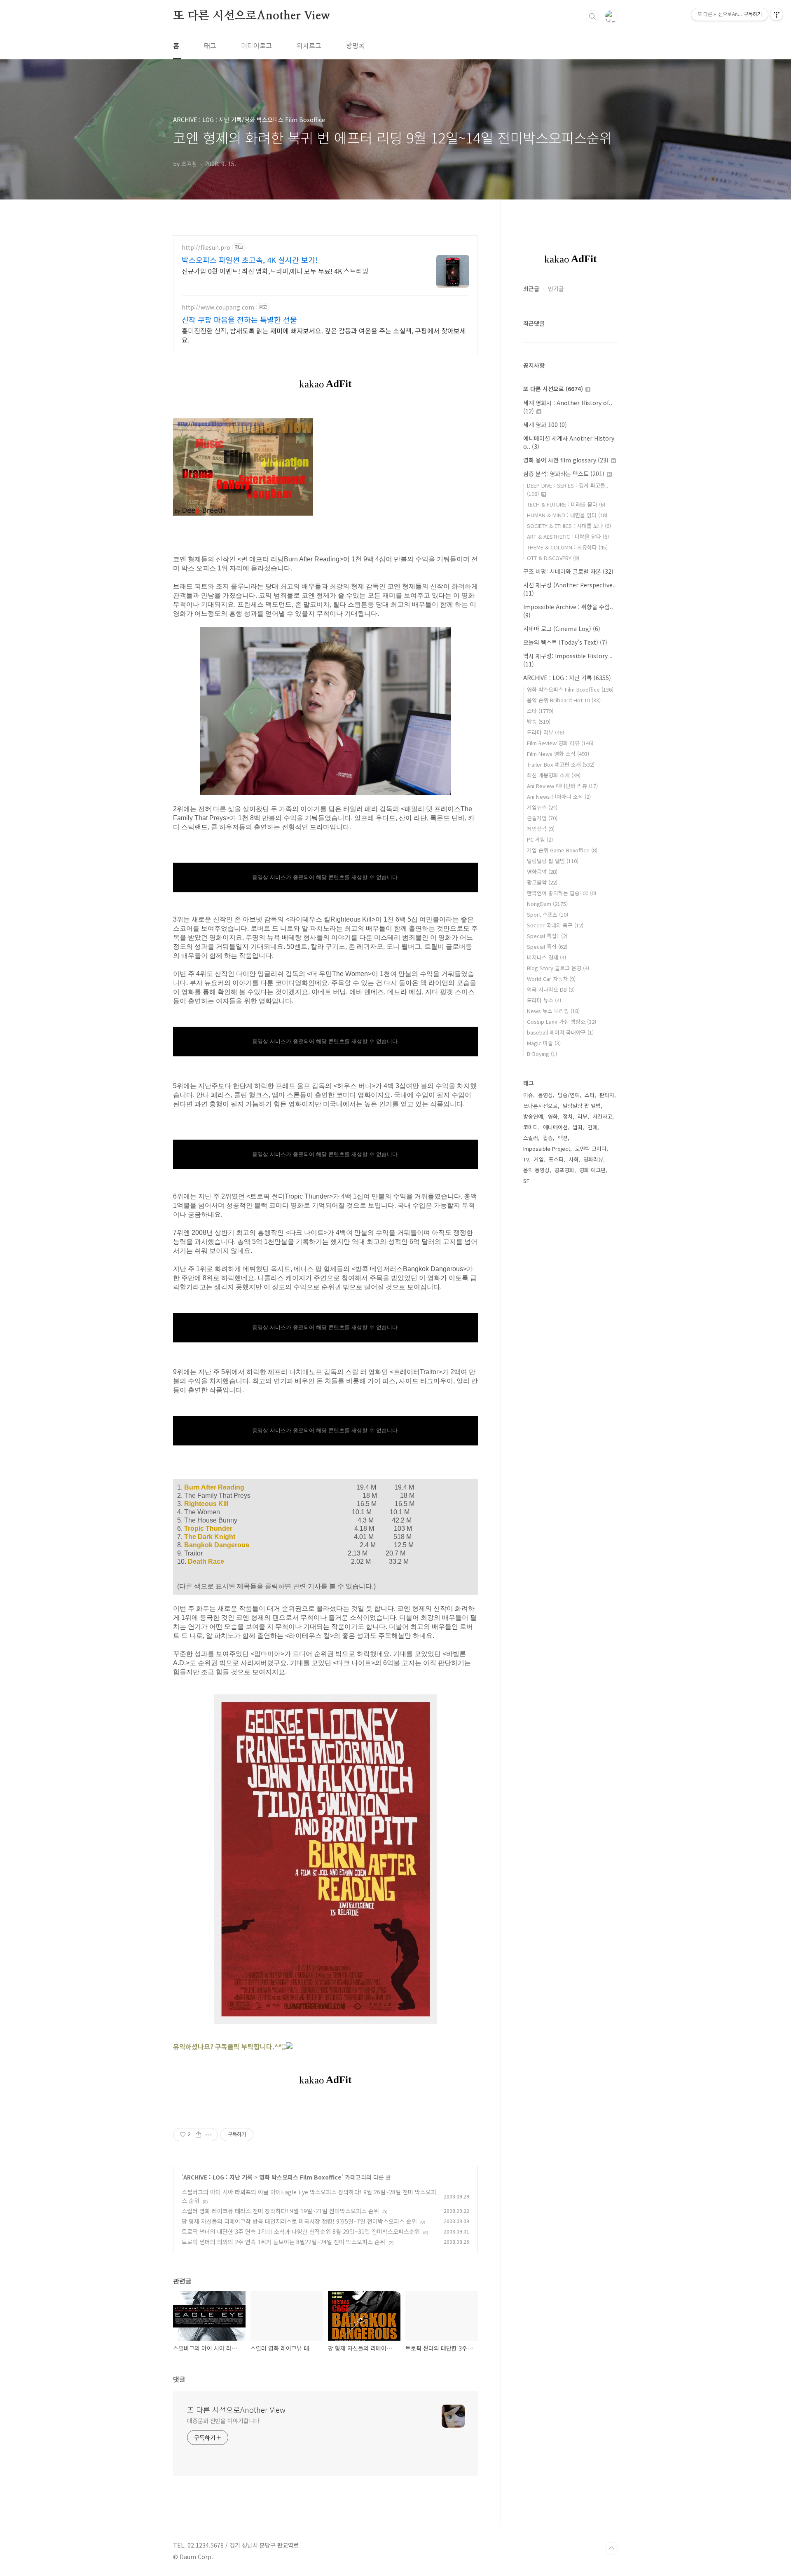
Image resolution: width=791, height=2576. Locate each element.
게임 (539, 1159)
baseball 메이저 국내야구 (560, 1032)
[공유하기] (198, 2135)
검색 (592, 16)
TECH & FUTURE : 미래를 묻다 (566, 504)
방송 (539, 721)
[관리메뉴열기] (777, 14)
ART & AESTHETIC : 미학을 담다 (568, 536)
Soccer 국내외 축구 (555, 925)
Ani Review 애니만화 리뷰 (562, 786)
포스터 (556, 1159)
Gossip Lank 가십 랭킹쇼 (562, 1022)
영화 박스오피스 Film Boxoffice (300, 2177)
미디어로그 (256, 45)
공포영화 (564, 1170)
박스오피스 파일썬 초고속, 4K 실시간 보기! (250, 260)
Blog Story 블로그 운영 (558, 968)
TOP (611, 2548)
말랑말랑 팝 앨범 (553, 861)
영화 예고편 (592, 1170)
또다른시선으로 (541, 1106)
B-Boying (542, 1054)
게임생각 (541, 829)
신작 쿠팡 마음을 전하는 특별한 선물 (239, 319)
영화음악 (542, 872)
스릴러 (531, 1138)
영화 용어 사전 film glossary (566, 460)
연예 (592, 1127)
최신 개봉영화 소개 (554, 775)
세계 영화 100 (545, 425)
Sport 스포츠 (548, 914)
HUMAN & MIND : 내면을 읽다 (567, 515)
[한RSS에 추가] (289, 2046)
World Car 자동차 (551, 979)
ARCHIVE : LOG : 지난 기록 (218, 2177)
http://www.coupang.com (218, 307)
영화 (553, 1116)
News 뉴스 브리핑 (553, 1011)
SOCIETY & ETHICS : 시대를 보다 (569, 526)
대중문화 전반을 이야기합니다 (223, 2421)
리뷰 (583, 1116)
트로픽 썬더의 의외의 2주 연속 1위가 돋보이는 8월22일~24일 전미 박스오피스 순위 (283, 2242)
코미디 (531, 1127)
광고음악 (542, 882)
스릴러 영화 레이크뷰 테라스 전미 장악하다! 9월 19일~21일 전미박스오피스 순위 (280, 2211)
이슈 (528, 1095)
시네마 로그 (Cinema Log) (562, 629)
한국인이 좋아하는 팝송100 (562, 893)
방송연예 (533, 1116)
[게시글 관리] (209, 2135)
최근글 (531, 289)
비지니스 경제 (546, 957)
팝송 (548, 1138)
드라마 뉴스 (544, 1000)
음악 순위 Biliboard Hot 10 (564, 700)
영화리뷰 (593, 1159)
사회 (573, 1159)
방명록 (355, 45)
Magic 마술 (544, 1043)
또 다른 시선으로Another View (252, 16)
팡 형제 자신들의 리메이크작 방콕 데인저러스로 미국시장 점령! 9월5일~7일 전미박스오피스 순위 (299, 2221)
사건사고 (602, 1116)
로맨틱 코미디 (591, 1148)
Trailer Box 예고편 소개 (561, 764)
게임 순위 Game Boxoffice (562, 850)
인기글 (556, 289)
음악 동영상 (536, 1170)
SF (526, 1181)
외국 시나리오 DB (551, 989)
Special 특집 (547, 947)
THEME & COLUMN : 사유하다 (567, 547)
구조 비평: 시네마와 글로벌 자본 (568, 571)
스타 (540, 711)
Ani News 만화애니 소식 (559, 796)
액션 (563, 1138)
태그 (210, 45)
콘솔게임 (542, 818)
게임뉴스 (542, 807)
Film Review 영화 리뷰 (560, 743)
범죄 (578, 1127)
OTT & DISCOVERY (553, 558)
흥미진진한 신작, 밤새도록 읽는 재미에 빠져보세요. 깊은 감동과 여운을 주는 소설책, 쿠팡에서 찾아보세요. (324, 335)
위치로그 (309, 45)
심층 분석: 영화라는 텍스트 (564, 474)
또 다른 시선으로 (553, 389)
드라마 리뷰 (545, 732)
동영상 (545, 1095)
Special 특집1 (547, 936)
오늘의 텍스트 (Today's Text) (565, 642)
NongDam (547, 904)
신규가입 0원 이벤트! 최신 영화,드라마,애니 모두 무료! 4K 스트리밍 (275, 271)
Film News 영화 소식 (558, 754)
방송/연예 (569, 1095)
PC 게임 (540, 839)
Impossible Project (547, 1148)
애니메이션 (555, 1127)
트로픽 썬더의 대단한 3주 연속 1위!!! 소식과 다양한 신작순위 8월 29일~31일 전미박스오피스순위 (301, 2231)
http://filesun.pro (206, 248)
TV (526, 1159)
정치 (568, 1116)
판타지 (607, 1095)
